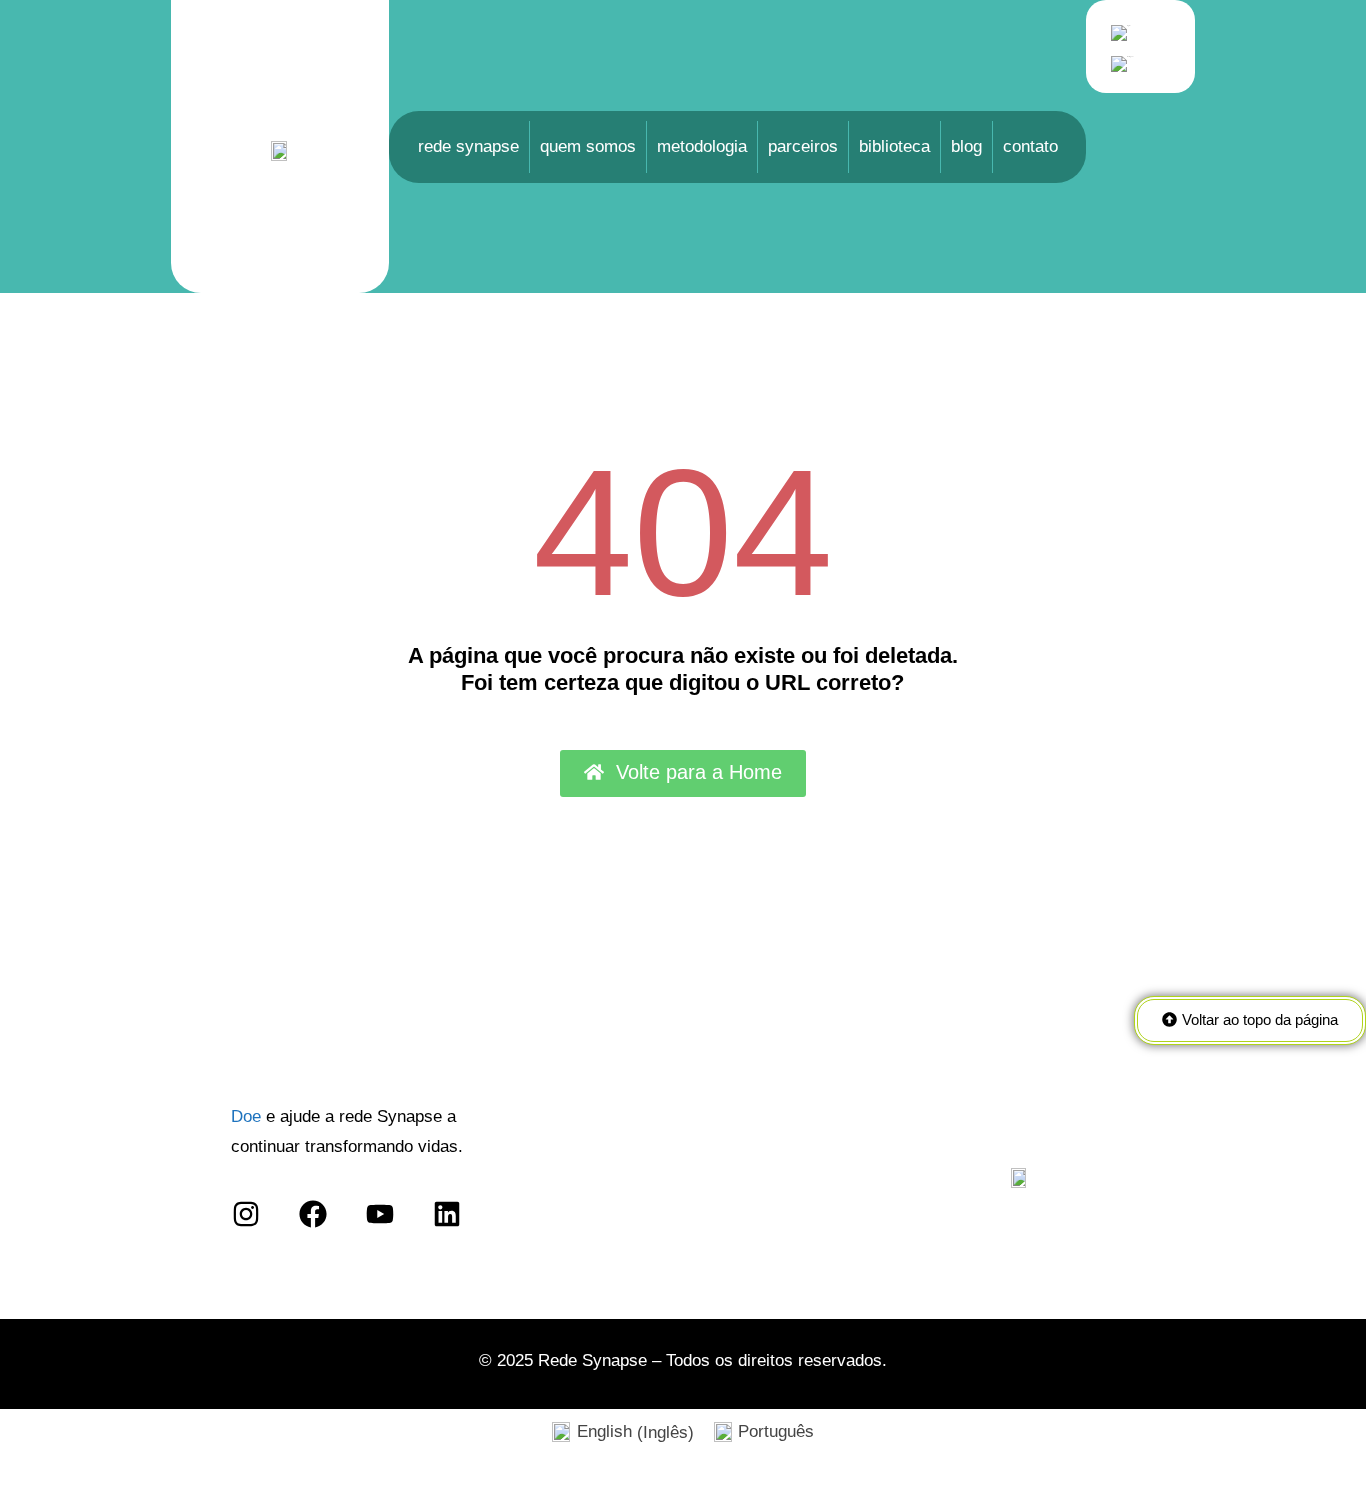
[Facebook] (312, 1214)
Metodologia (702, 146)
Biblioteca (894, 146)
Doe (246, 1116)
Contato (1030, 146)
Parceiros (803, 146)
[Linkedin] (447, 1214)
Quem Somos (588, 146)
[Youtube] (380, 1214)
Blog (966, 146)
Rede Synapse (468, 146)
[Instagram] (245, 1214)
